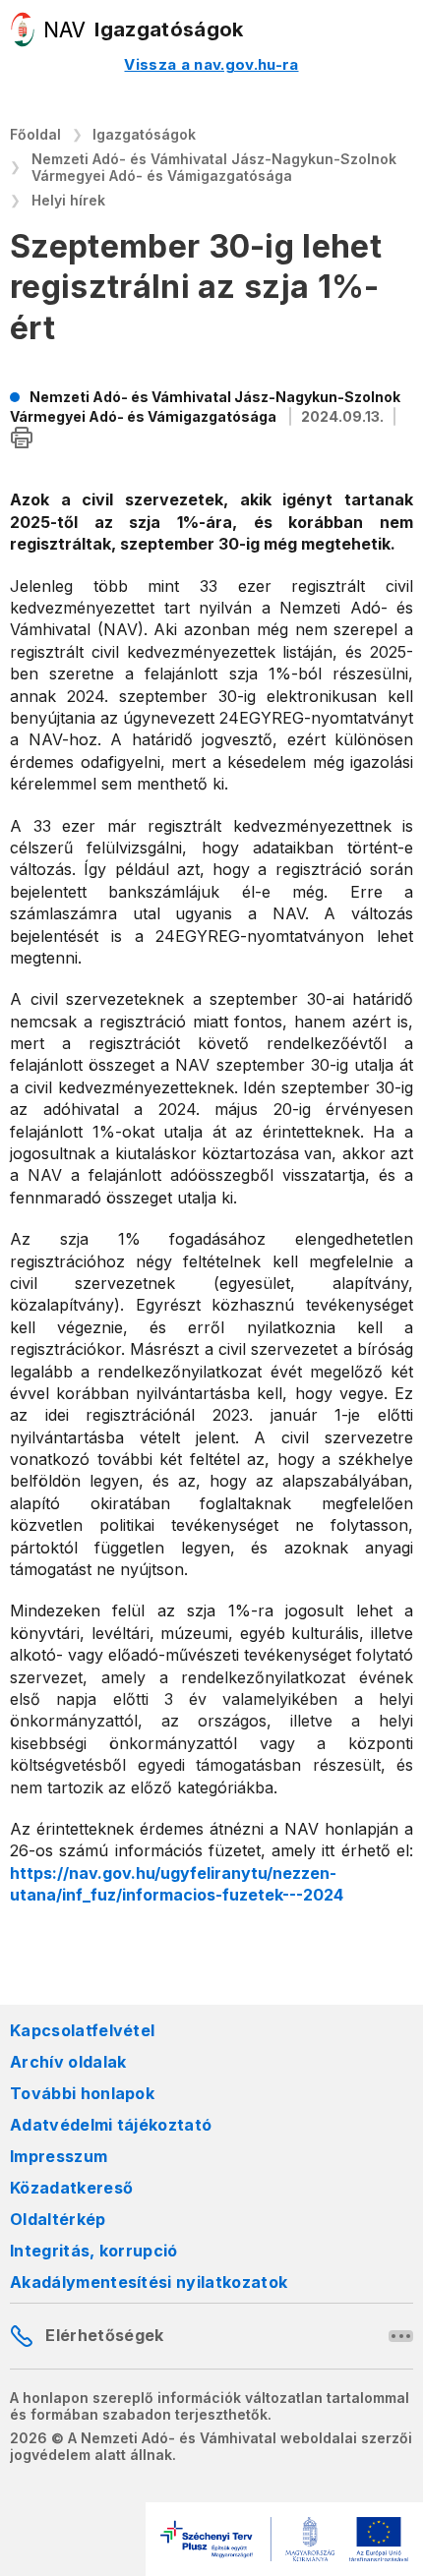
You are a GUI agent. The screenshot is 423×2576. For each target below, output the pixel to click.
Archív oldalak (68, 2062)
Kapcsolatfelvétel (82, 2030)
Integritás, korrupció (94, 2251)
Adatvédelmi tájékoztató (111, 2125)
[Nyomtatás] (22, 439)
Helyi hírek (68, 200)
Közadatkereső (71, 2188)
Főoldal (35, 134)
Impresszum (59, 2156)
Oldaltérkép (58, 2219)
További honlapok (82, 2093)
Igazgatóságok (144, 134)
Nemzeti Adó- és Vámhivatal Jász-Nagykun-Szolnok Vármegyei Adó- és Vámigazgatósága (214, 167)
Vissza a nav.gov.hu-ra (211, 64)
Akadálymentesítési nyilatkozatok (149, 2282)
